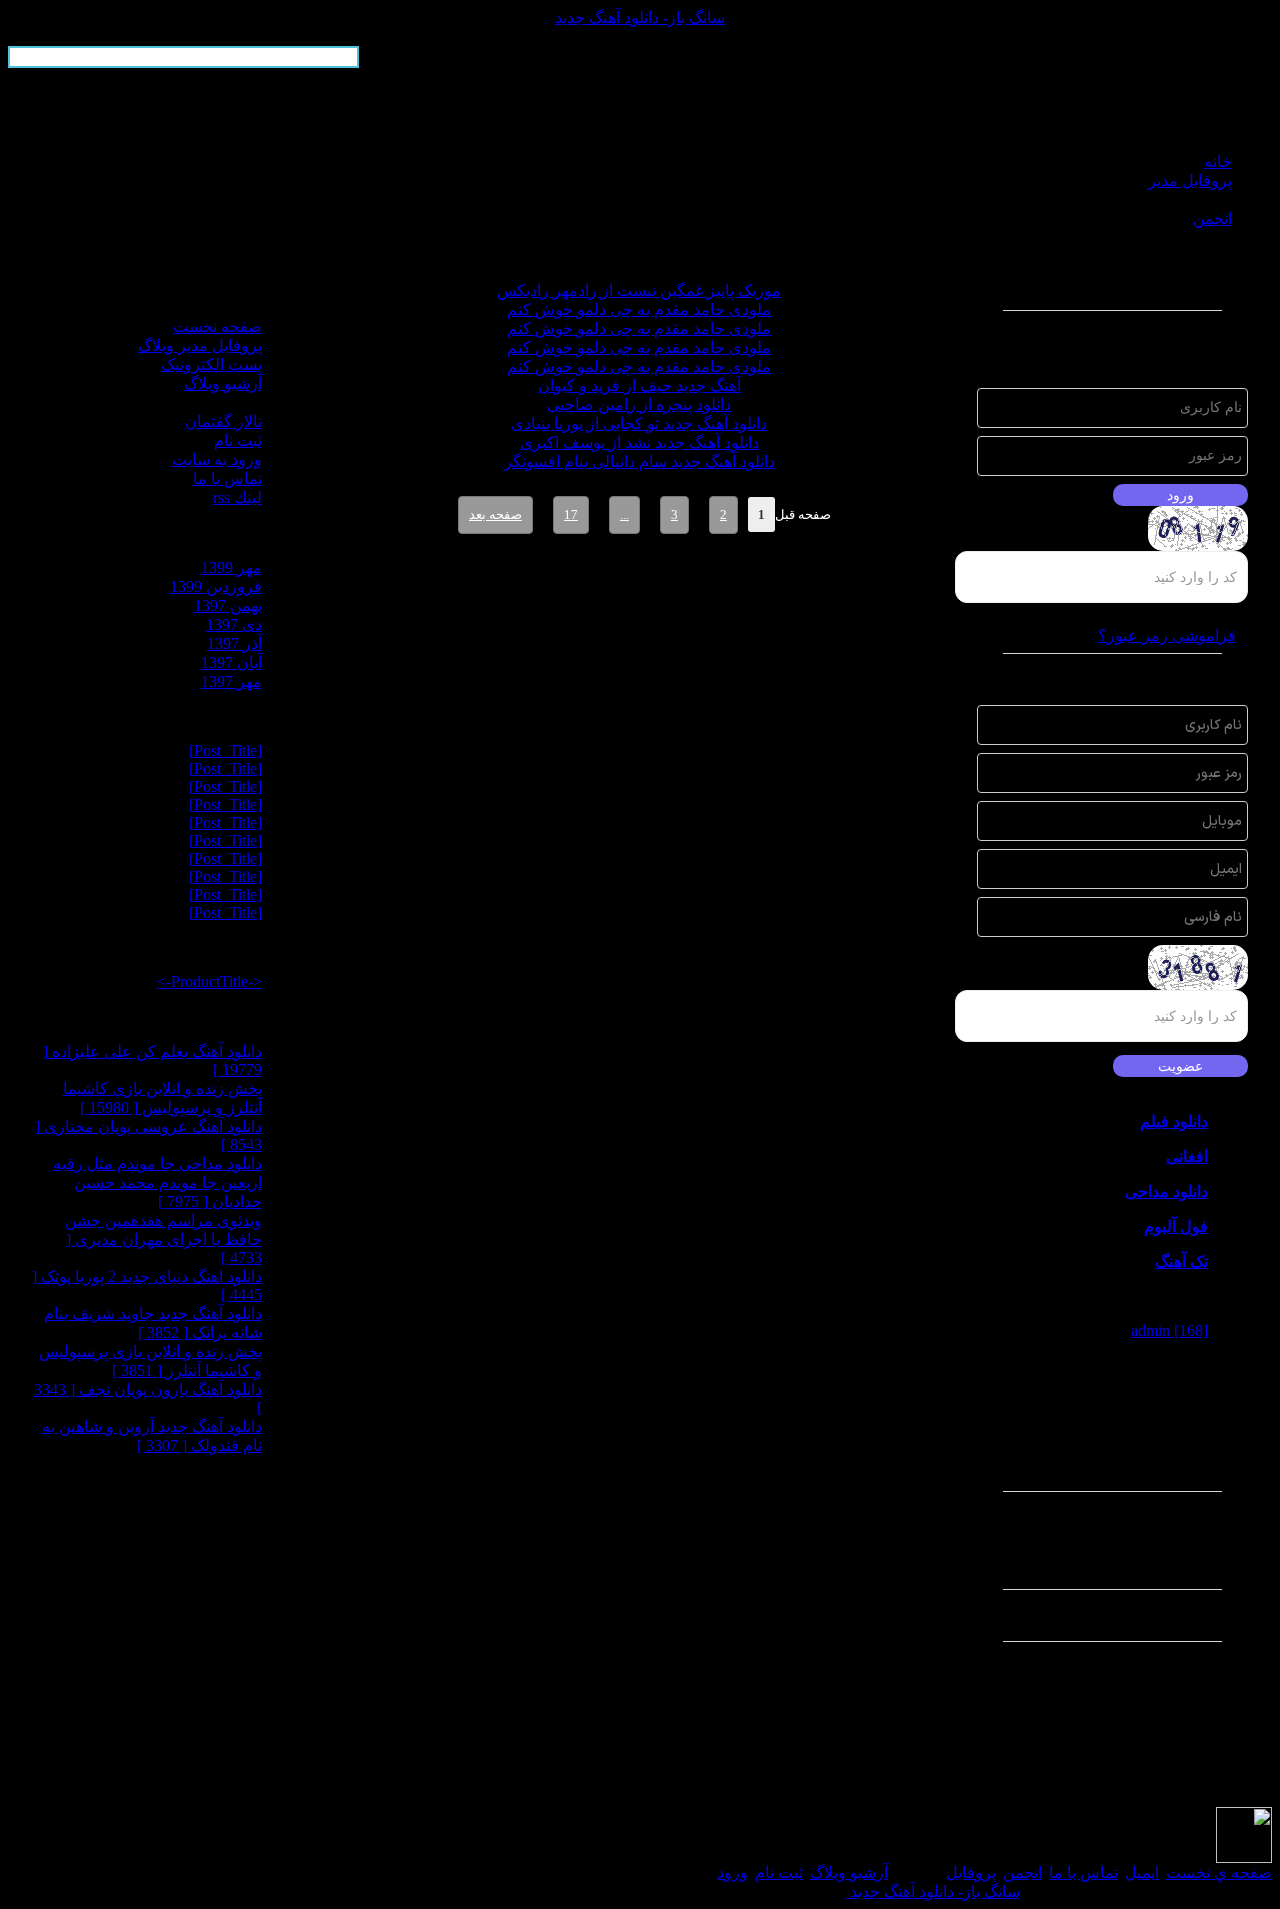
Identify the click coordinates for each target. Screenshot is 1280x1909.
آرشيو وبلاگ (849, 1872)
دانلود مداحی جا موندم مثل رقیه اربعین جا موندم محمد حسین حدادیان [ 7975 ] (157, 1182)
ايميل (1142, 1872)
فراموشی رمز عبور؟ (1167, 635)
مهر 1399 (231, 567)
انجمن (1022, 1872)
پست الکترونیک (211, 364)
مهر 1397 (231, 681)
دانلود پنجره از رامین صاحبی (639, 404)
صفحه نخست (217, 326)
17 (571, 514)
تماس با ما (227, 478)
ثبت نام (238, 440)
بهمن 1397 (228, 605)
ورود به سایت (217, 459)
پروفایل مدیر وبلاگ (200, 345)
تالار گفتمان (223, 421)
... (624, 514)
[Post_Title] (225, 750)
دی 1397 (234, 624)
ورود (732, 1872)
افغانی (1187, 1156)
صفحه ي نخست (1219, 1872)
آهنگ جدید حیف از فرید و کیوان (639, 385)
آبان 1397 (231, 662)
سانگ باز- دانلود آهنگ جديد (640, 17)
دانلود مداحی (1166, 1191)
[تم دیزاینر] (1244, 1857)
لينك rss (237, 497)
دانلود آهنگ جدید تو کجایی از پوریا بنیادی (639, 423)
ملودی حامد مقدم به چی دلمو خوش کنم (639, 309)
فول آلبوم (1176, 1226)
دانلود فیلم (1174, 1121)
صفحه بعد (495, 514)
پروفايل (971, 1872)
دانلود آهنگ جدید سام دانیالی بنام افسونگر (639, 461)
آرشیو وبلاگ (223, 383)
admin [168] (1169, 1330)
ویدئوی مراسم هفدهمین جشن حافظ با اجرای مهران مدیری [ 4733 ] (163, 1239)
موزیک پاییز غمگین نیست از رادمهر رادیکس (639, 290)
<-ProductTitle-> (209, 981)
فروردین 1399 (216, 586)
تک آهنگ (1181, 1261)
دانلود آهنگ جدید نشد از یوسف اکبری (639, 442)
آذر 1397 (234, 643)
